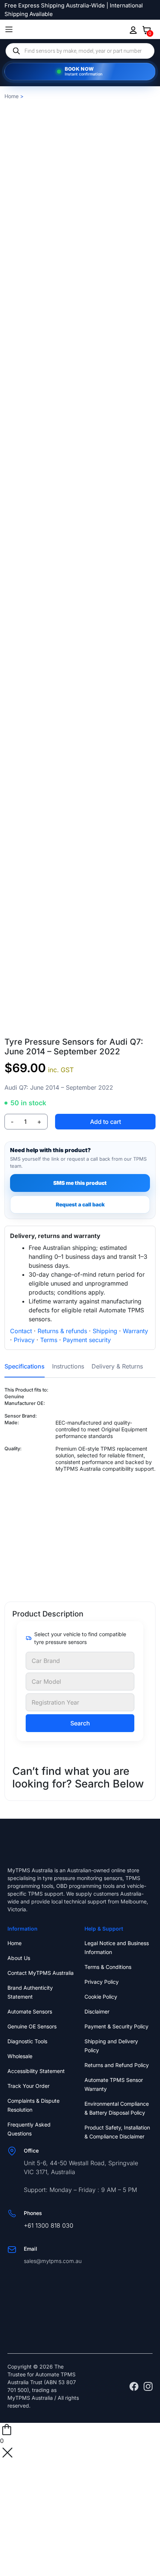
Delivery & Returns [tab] (117, 1366)
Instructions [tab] (68, 1366)
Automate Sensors (30, 2011)
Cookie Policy (101, 1997)
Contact (21, 1331)
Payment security (87, 1340)
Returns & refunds (62, 1331)
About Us (19, 1958)
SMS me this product (80, 1183)
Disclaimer (97, 2011)
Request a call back (80, 1204)
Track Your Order (28, 2086)
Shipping (105, 1331)
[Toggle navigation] (9, 29)
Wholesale (20, 2056)
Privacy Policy (102, 1982)
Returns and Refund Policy (117, 2065)
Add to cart (105, 1122)
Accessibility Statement (36, 2071)
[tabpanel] (80, 1488)
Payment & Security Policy (116, 2026)
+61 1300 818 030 (49, 2225)
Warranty (135, 1331)
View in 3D (80, 1027)
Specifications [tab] (25, 1366)
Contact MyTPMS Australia (41, 1973)
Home (12, 96)
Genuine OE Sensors (32, 2026)
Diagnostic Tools (27, 2041)
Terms (49, 1340)
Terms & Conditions (108, 1967)
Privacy (24, 1340)
